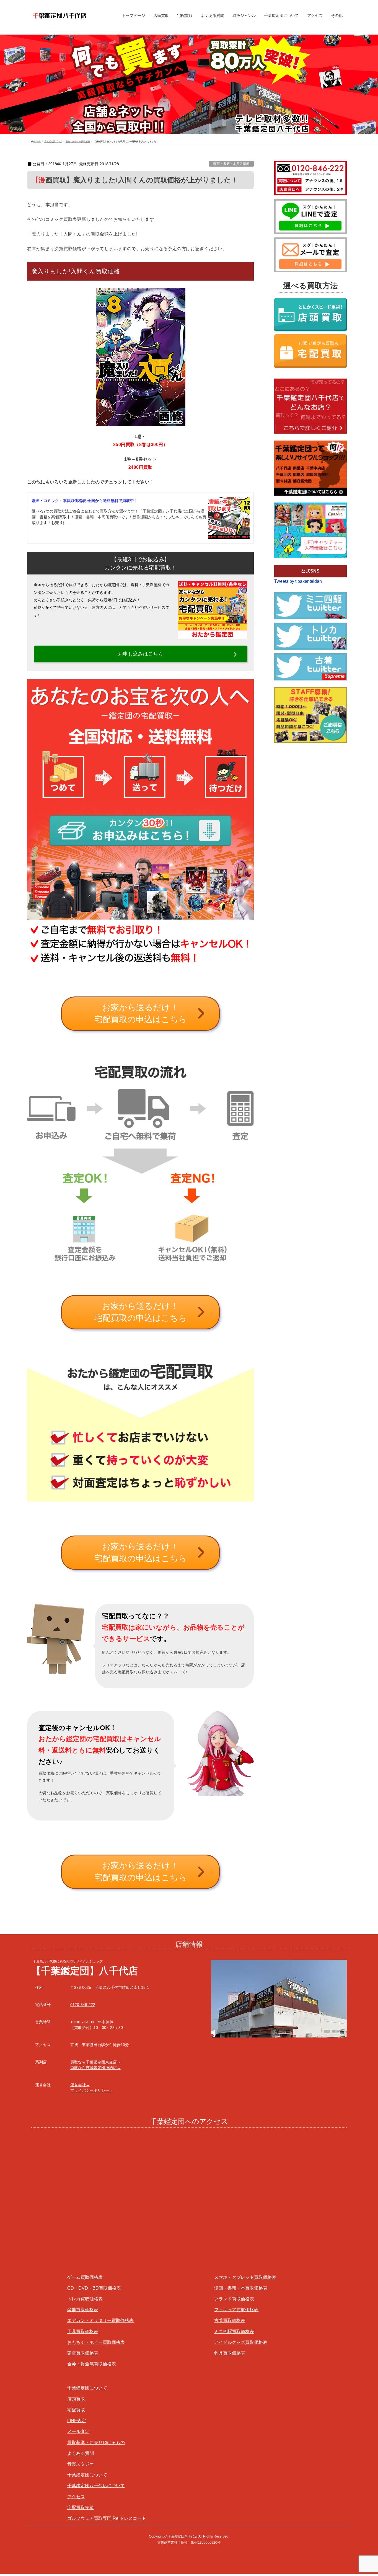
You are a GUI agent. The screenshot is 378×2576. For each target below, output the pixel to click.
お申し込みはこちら (141, 654)
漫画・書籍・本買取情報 (231, 164)
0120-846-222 (83, 2005)
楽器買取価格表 (83, 2310)
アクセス (76, 2497)
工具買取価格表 (83, 2332)
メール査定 (78, 2431)
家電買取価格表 (83, 2353)
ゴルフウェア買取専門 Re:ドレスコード (107, 2518)
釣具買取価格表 (230, 2353)
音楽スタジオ (81, 2464)
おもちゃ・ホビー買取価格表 (96, 2342)
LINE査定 (77, 2421)
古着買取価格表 (230, 2320)
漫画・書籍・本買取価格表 (241, 2288)
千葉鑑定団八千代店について (96, 2486)
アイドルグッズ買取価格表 (241, 2342)
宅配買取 (76, 2410)
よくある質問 (81, 2453)
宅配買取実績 (81, 2508)
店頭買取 (76, 2399)
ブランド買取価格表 (234, 2299)
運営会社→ (80, 2085)
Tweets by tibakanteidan (298, 581)
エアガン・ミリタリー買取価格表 (100, 2320)
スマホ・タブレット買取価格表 (245, 2277)
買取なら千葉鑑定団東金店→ (95, 2062)
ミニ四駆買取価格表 (234, 2332)
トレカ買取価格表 (85, 2299)
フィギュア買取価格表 (236, 2310)
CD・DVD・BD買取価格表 (94, 2288)
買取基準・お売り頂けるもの (96, 2442)
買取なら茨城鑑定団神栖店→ (95, 2068)
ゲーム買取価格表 (85, 2277)
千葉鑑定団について (87, 2388)
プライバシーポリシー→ (92, 2090)
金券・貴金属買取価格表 (92, 2364)
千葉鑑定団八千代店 (183, 2536)
